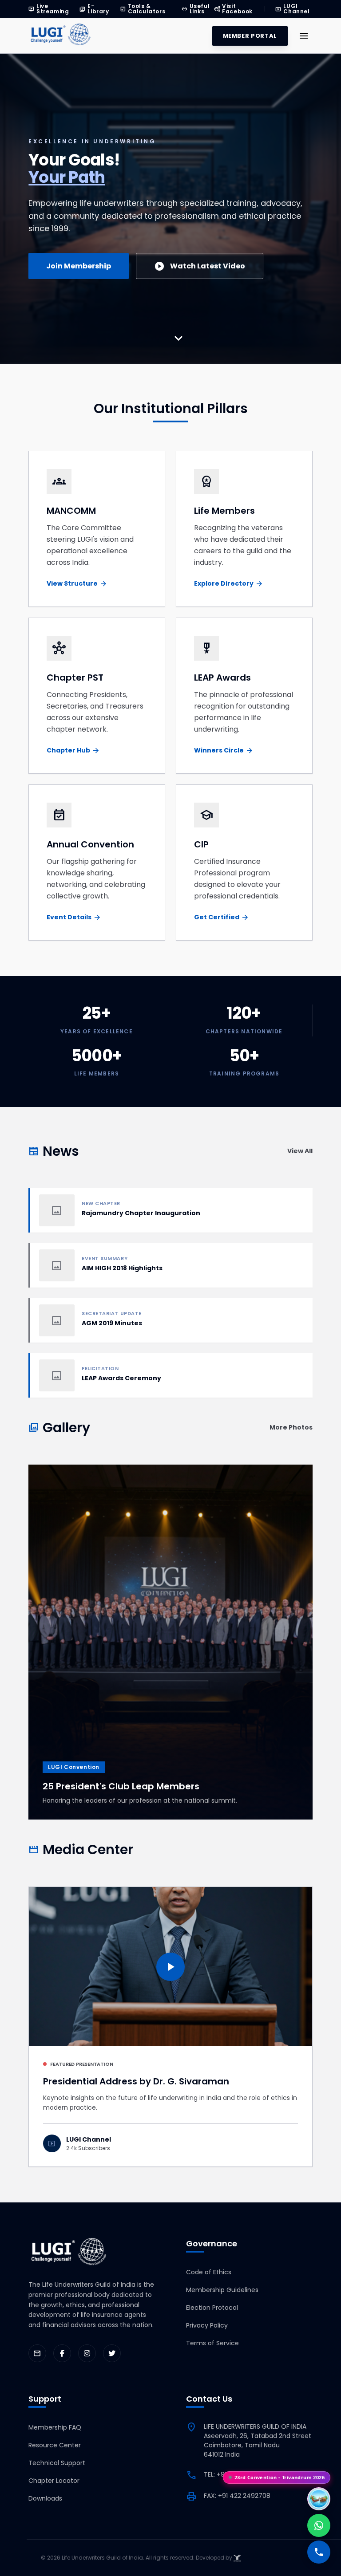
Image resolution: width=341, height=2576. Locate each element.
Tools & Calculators (143, 9)
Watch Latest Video (200, 266)
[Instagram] (87, 2353)
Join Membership (79, 266)
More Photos (291, 1427)
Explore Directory (229, 584)
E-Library (94, 9)
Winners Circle (224, 750)
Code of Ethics (209, 2272)
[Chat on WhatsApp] (319, 2525)
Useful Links (196, 9)
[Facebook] (62, 2353)
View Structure (77, 584)
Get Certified (222, 917)
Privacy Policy (207, 2325)
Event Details (74, 917)
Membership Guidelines (222, 2290)
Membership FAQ (55, 2427)
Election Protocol (212, 2308)
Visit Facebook (233, 9)
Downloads (45, 2498)
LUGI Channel (292, 9)
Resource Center (55, 2445)
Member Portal (250, 36)
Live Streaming (49, 9)
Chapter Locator (54, 2481)
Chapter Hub (73, 750)
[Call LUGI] (319, 2552)
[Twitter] (112, 2353)
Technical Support (57, 2463)
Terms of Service (212, 2343)
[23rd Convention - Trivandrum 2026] (319, 2499)
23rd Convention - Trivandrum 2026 (280, 2476)
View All (300, 1151)
